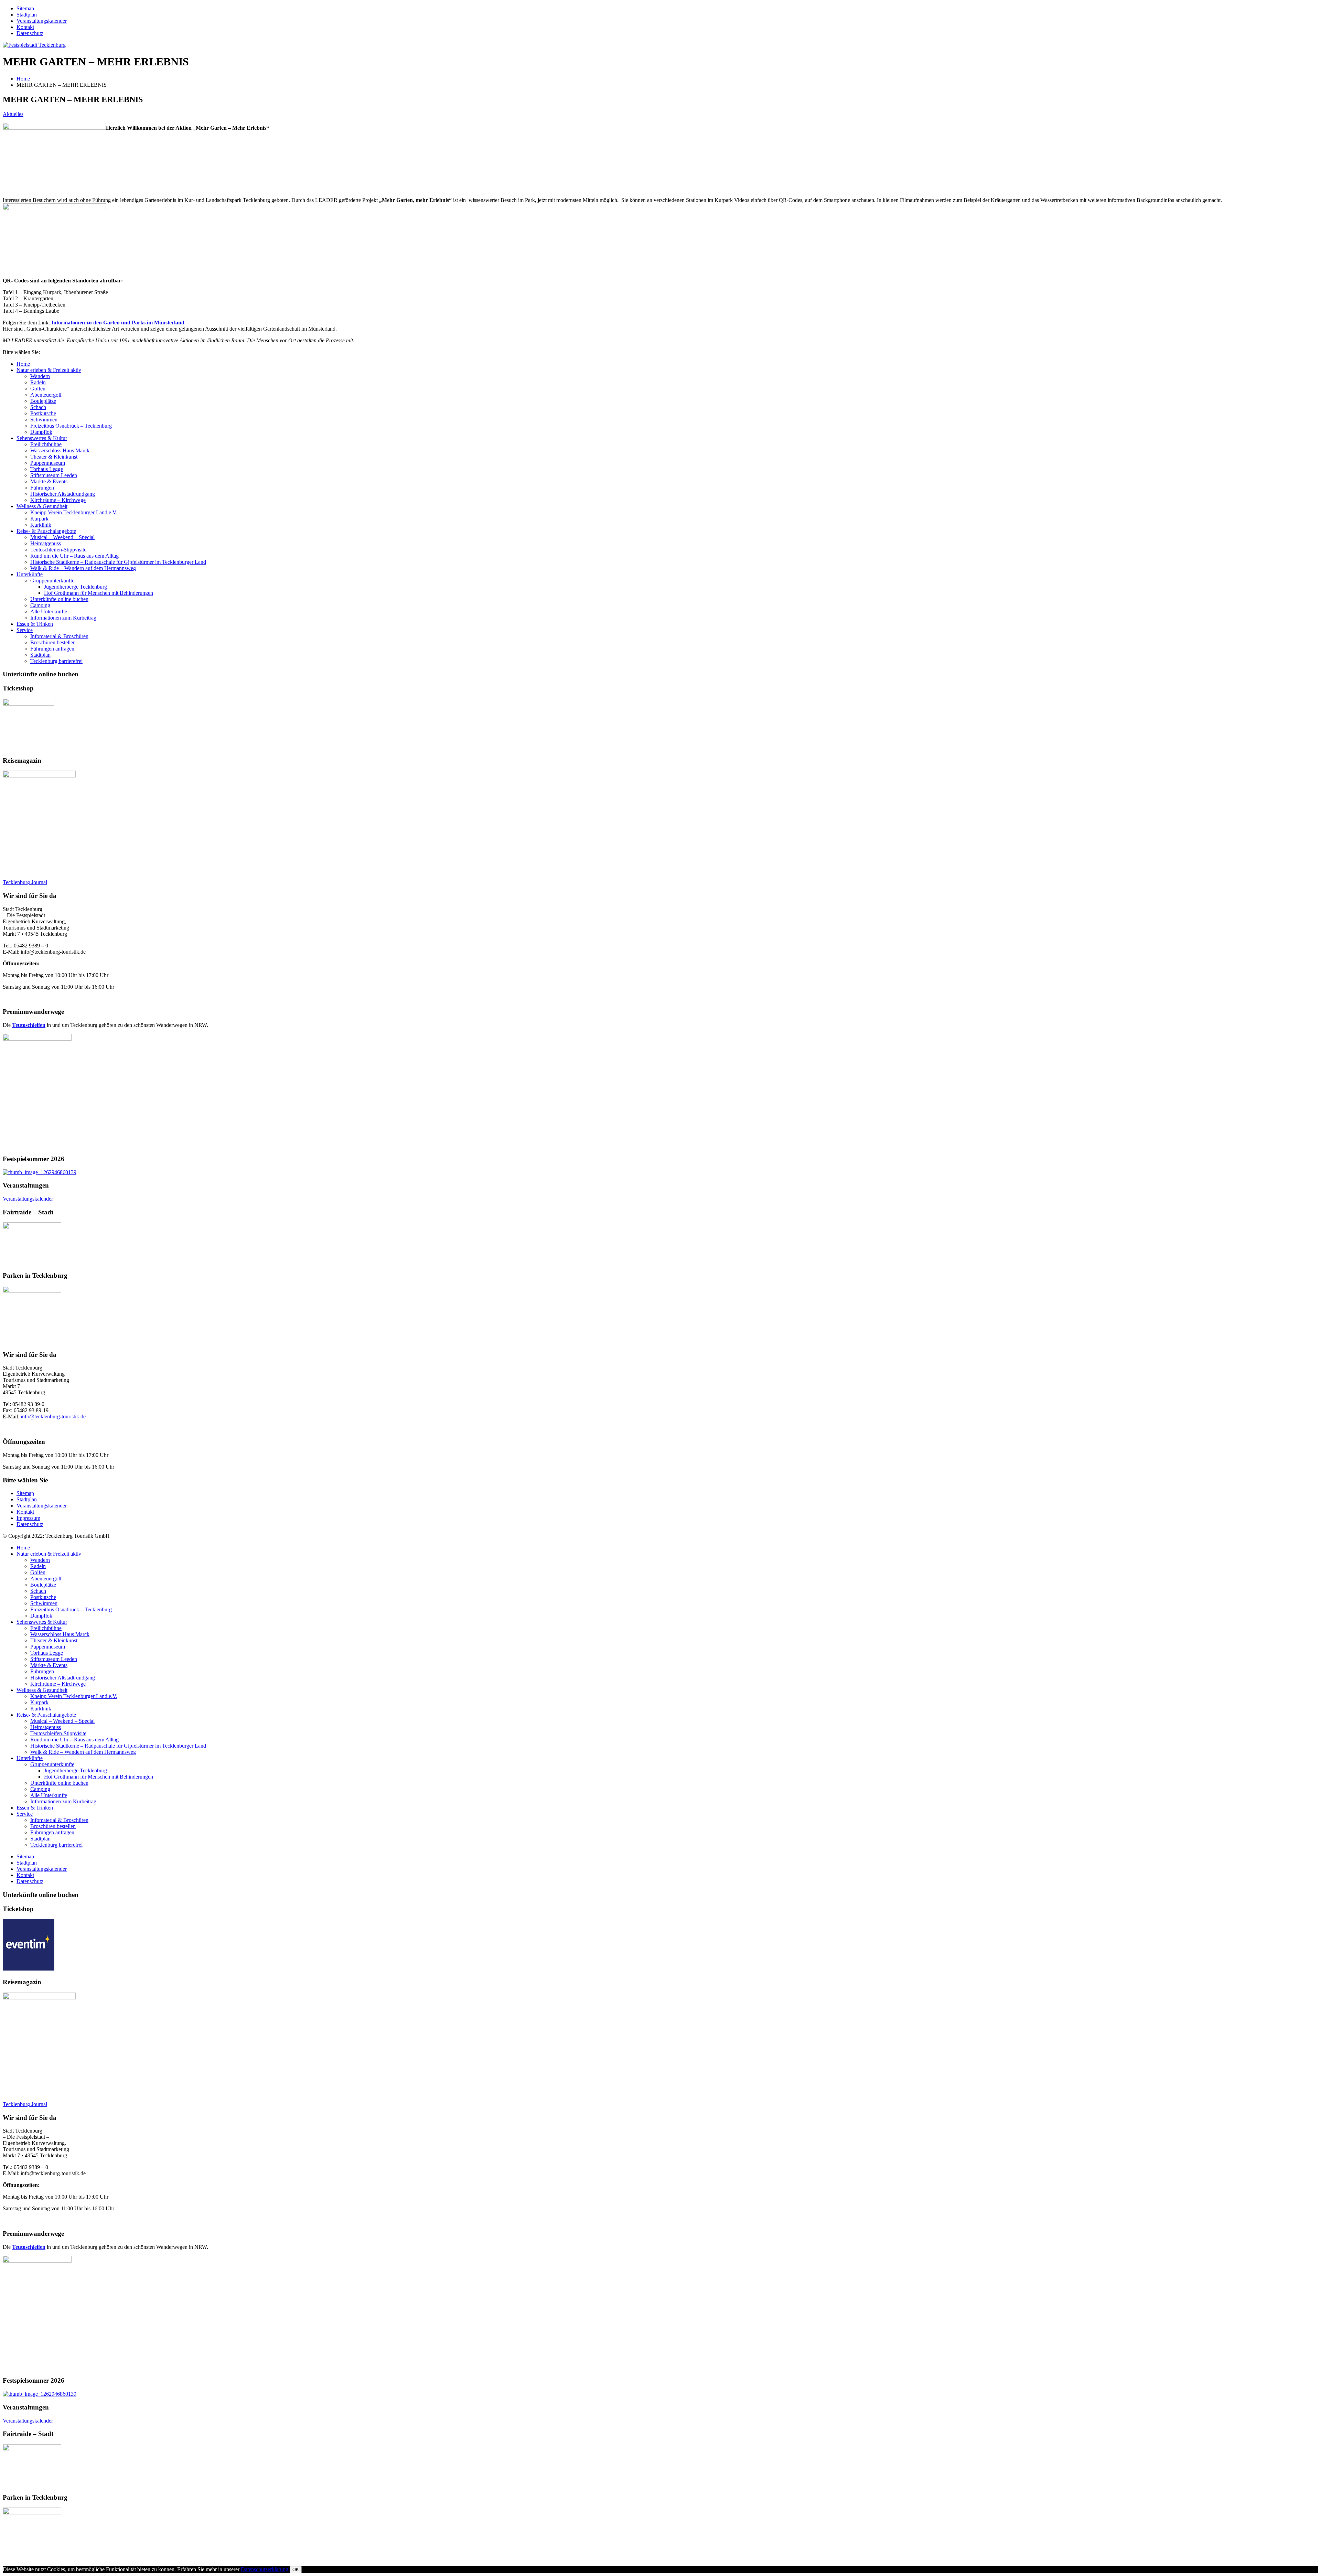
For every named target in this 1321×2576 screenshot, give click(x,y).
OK (296, 2570)
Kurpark (39, 519)
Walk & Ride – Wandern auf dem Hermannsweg (83, 568)
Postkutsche (43, 413)
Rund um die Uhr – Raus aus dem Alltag (74, 556)
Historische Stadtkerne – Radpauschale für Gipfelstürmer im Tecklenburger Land (118, 562)
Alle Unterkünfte (49, 611)
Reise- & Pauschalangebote (46, 531)
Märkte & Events (49, 481)
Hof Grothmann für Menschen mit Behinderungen (99, 593)
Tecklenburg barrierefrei (56, 661)
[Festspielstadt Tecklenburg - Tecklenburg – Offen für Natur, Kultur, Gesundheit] (34, 45)
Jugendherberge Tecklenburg (76, 587)
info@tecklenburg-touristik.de (53, 1416)
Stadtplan (27, 15)
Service (25, 630)
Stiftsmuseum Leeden (54, 475)
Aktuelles (13, 114)
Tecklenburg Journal (25, 882)
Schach (38, 407)
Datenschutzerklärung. (265, 2569)
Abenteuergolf (46, 395)
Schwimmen (44, 420)
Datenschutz (30, 33)
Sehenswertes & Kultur (42, 438)
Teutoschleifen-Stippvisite (58, 550)
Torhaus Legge (47, 469)
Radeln (38, 382)
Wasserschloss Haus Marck (60, 450)
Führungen (42, 488)
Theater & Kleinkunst (54, 457)
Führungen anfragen (52, 649)
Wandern (40, 376)
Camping (40, 605)
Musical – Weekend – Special (62, 537)
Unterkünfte (30, 574)
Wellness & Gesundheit (42, 506)
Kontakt (25, 27)
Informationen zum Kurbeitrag (63, 618)
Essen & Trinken (35, 624)
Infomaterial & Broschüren (59, 636)
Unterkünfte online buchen (59, 599)
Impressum (28, 1518)
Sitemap (25, 8)
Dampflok (41, 432)
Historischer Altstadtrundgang (63, 494)
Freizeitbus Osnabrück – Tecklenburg (71, 426)
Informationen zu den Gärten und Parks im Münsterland (118, 323)
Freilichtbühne (46, 444)
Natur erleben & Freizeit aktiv (49, 370)
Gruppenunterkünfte (52, 581)
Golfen (38, 389)
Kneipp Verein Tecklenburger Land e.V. (74, 512)
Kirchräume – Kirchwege (58, 500)
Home (23, 364)
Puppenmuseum (48, 463)
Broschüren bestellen (53, 642)
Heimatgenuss (46, 543)
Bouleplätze (43, 401)
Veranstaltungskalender (42, 21)
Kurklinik (41, 525)
